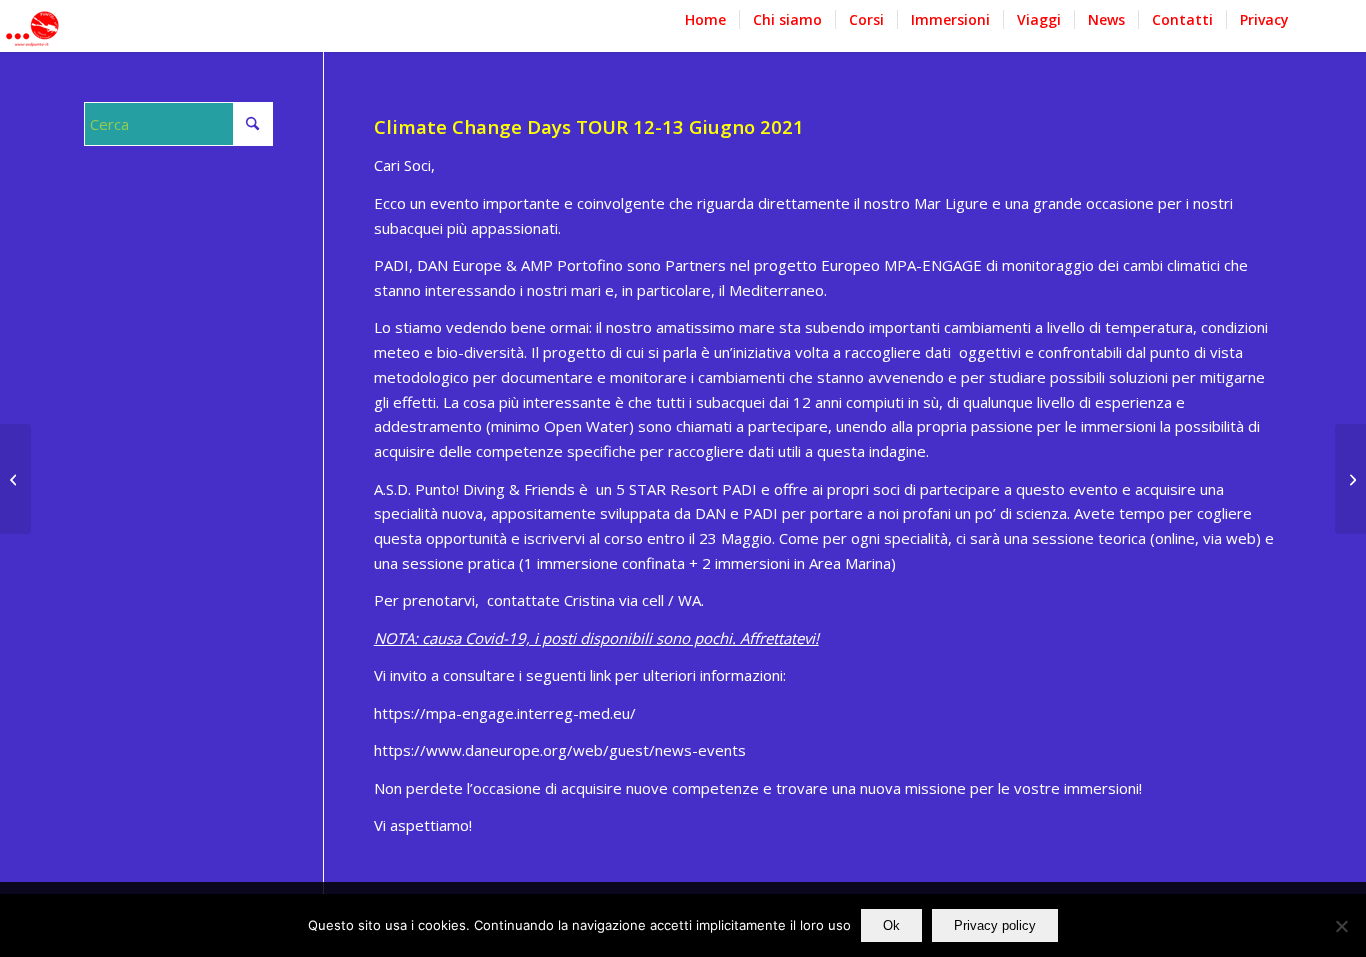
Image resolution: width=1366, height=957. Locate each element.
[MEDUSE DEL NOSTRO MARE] (15, 479)
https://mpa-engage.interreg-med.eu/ (505, 713)
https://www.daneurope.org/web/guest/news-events (560, 750)
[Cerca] (1320, 30)
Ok (891, 925)
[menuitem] (705, 30)
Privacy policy (995, 925)
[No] (1341, 926)
